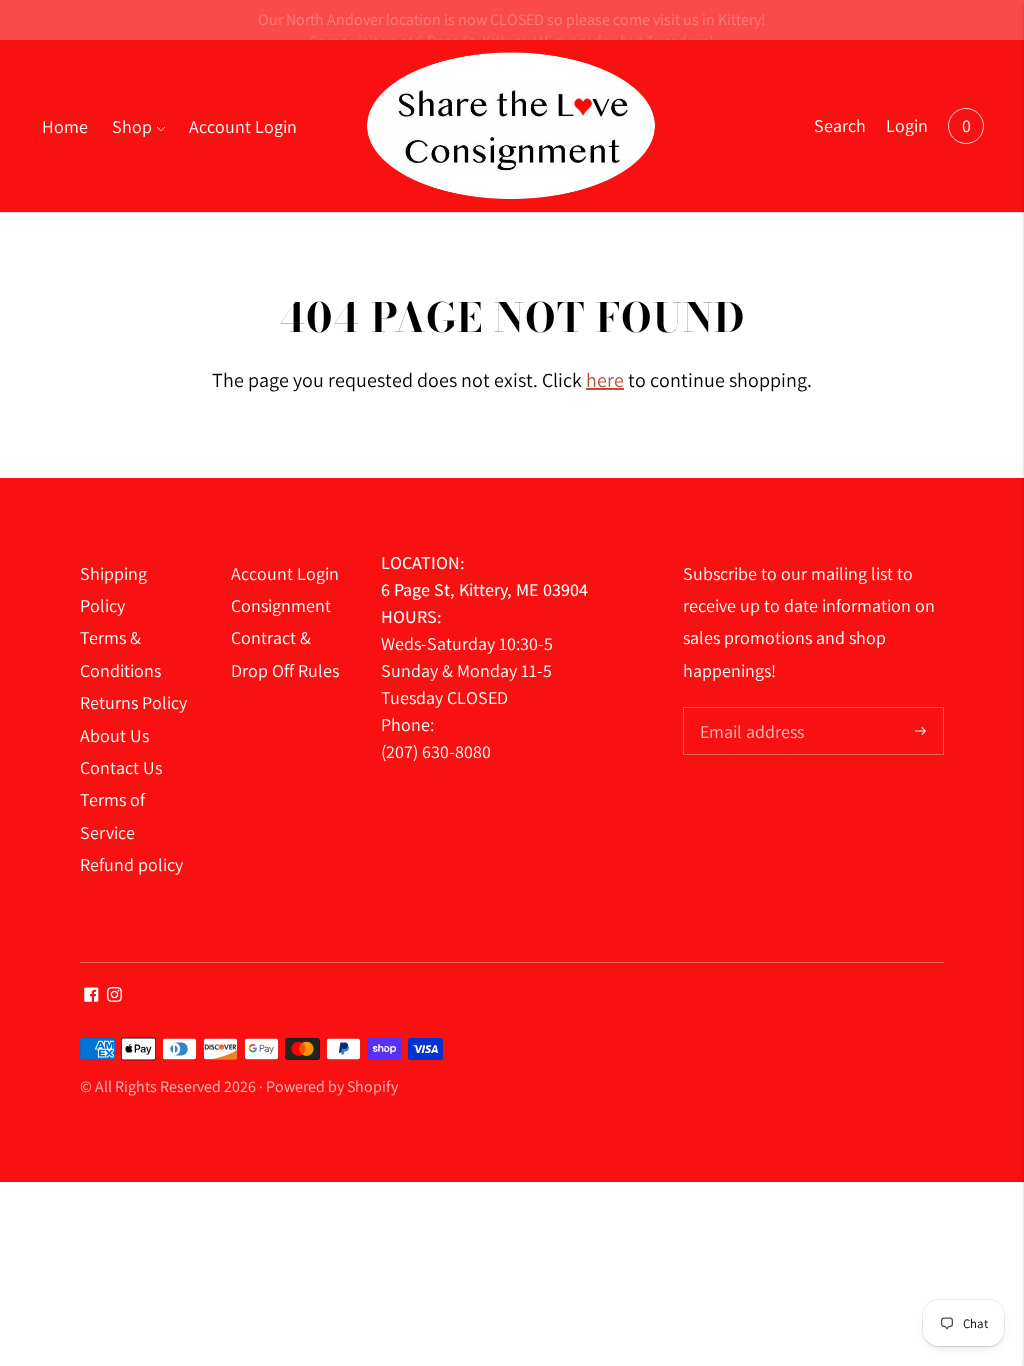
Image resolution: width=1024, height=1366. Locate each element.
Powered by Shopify (332, 1086)
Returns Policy (133, 702)
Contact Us (121, 767)
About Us (114, 735)
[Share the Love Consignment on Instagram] (114, 995)
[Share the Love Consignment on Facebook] (91, 995)
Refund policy (131, 864)
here (605, 380)
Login (907, 125)
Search (840, 125)
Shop (132, 126)
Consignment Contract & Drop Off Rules (285, 638)
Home (65, 126)
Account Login (243, 126)
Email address (749, 709)
